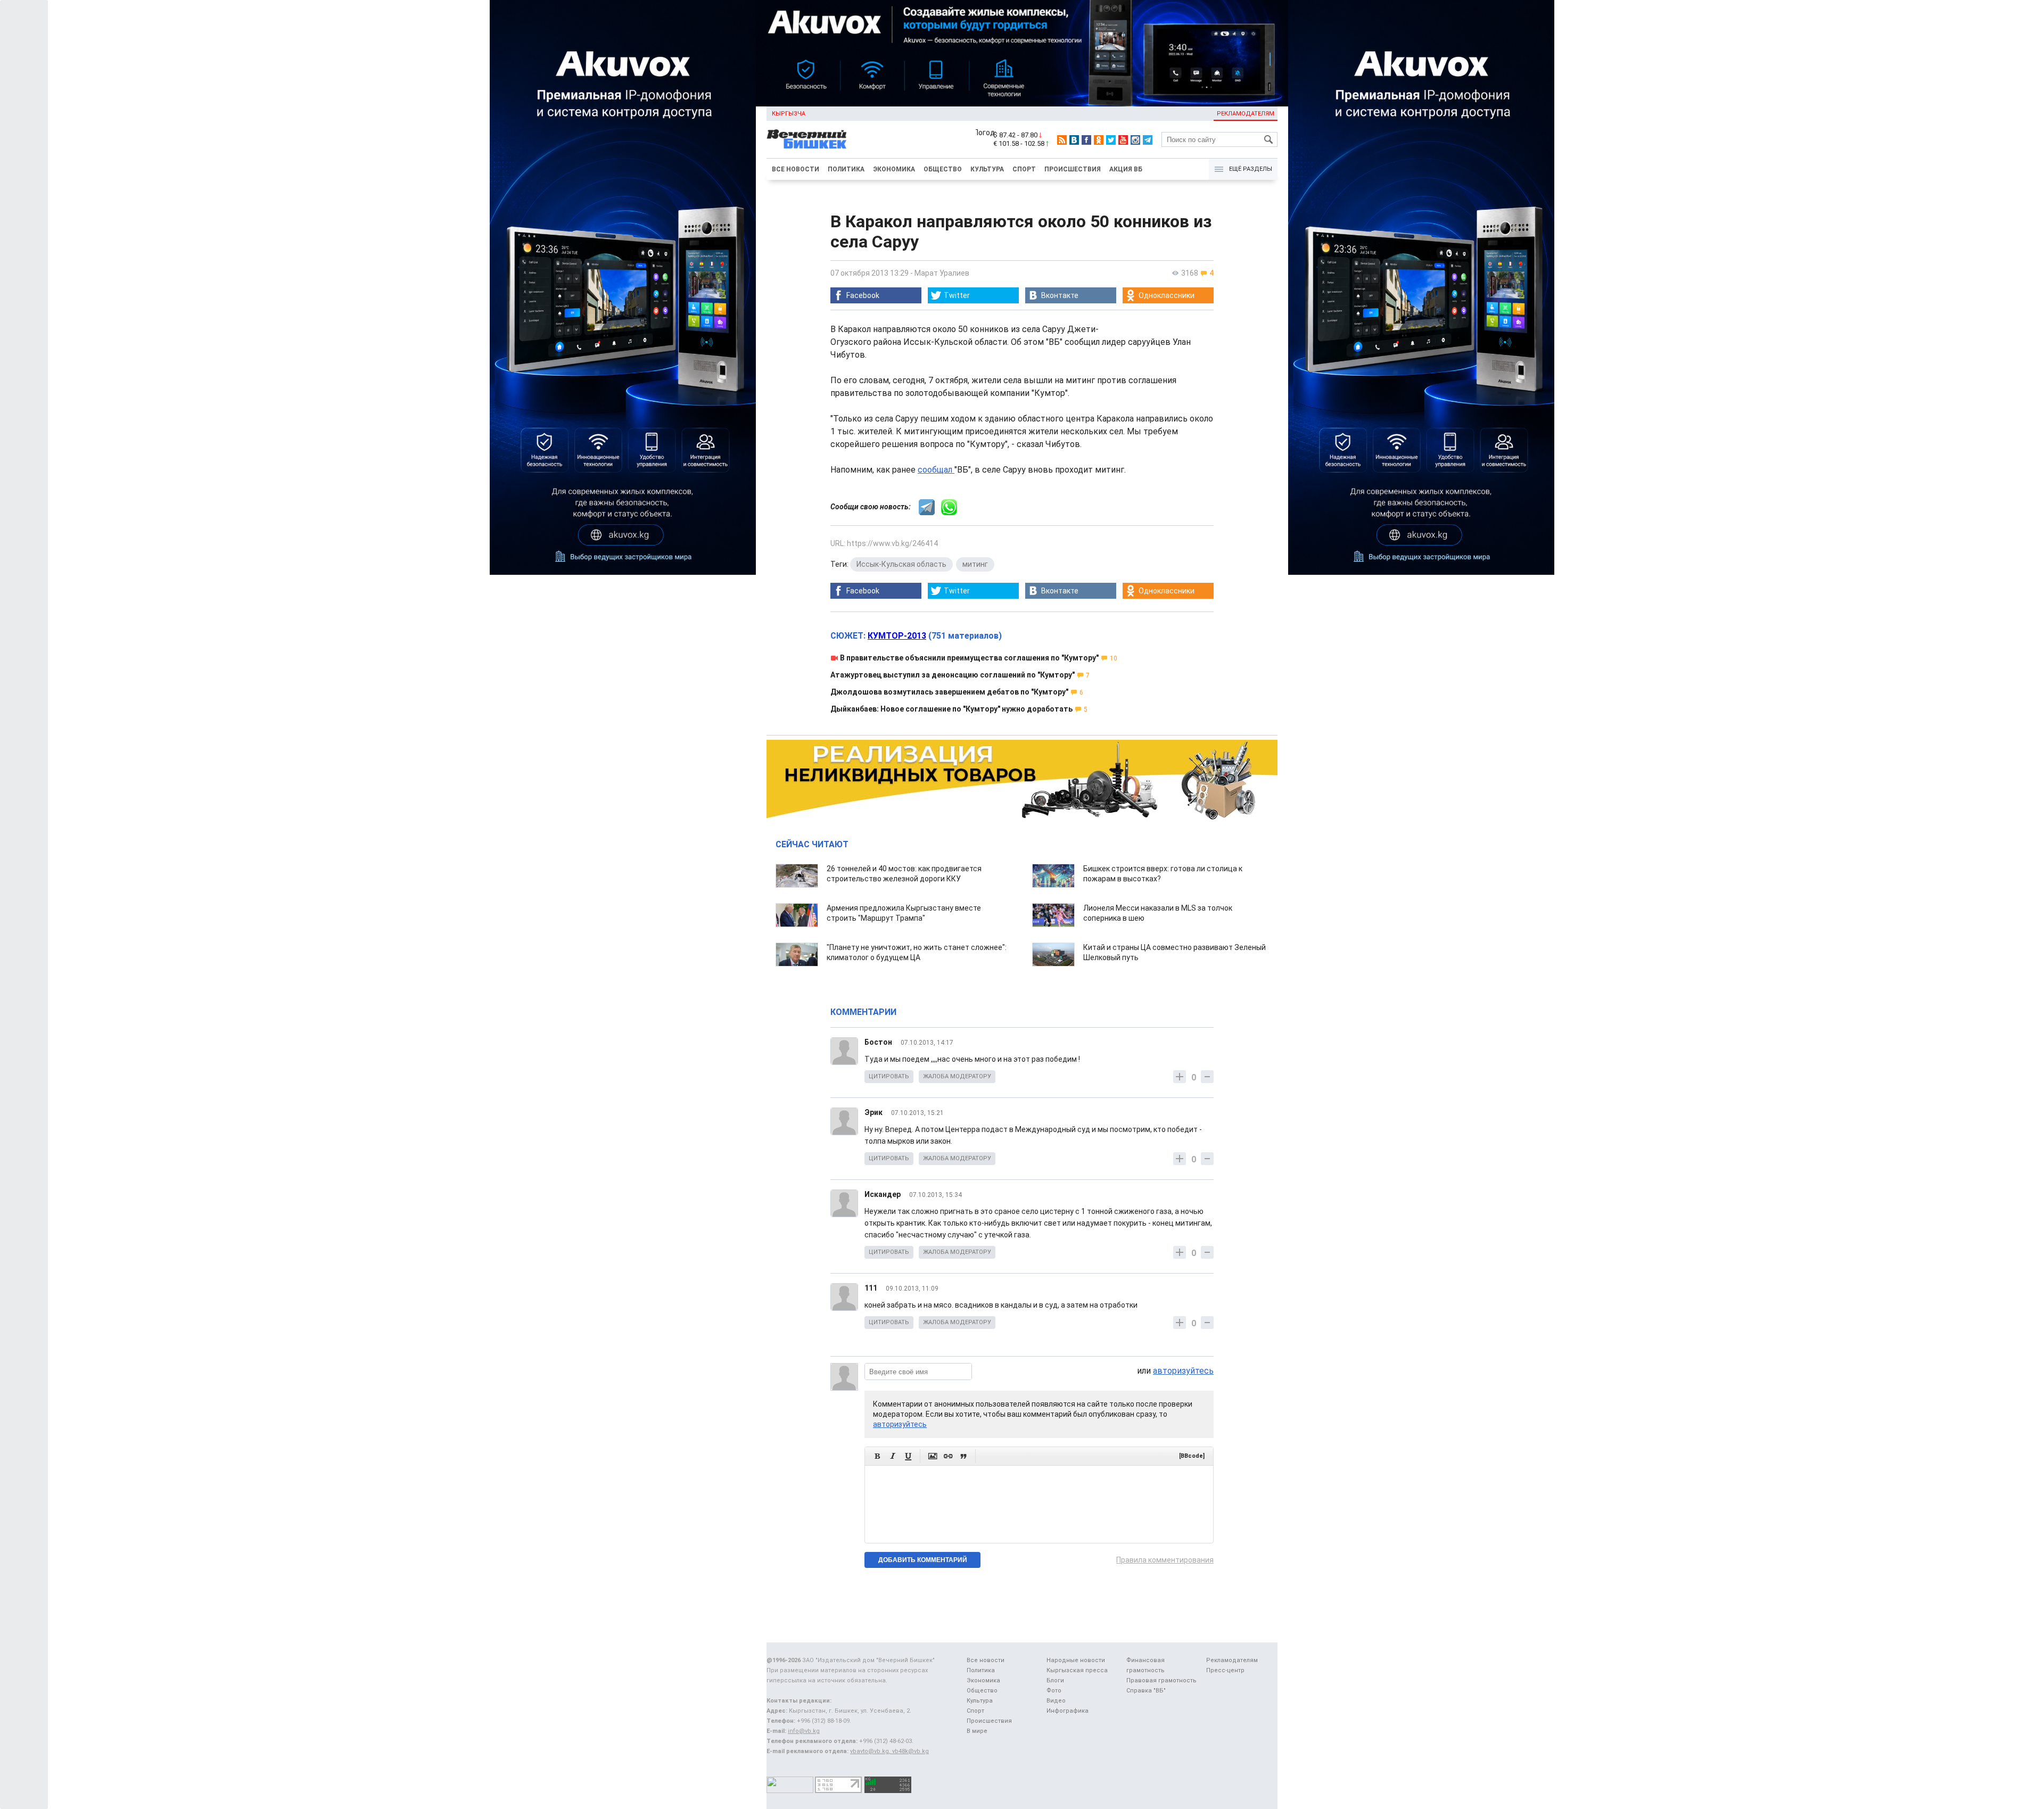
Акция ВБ (1126, 169)
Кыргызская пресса (1077, 1670)
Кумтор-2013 (897, 636)
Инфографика (1068, 1711)
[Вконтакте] (1074, 140)
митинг (975, 564)
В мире (977, 1731)
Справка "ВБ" (1146, 1691)
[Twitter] (1111, 140)
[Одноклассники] (1099, 140)
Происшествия (1073, 169)
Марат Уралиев (942, 273)
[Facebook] (1086, 140)
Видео (1056, 1701)
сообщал (936, 470)
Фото (1054, 1691)
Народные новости (1076, 1660)
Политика (846, 169)
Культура (987, 169)
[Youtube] (1123, 140)
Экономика (894, 169)
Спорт (1024, 169)
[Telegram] (1148, 140)
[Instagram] (1135, 140)
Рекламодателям (1246, 114)
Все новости (796, 169)
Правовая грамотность (1161, 1680)
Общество (943, 169)
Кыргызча (789, 114)
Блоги (1055, 1680)
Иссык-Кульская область (901, 564)
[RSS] (1062, 140)
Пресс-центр (1225, 1670)
